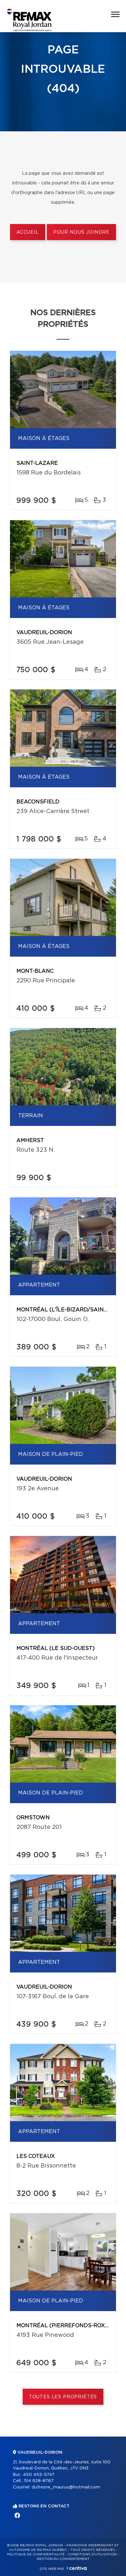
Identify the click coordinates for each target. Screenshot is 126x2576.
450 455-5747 (39, 2475)
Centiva (77, 2568)
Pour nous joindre (81, 232)
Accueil (28, 232)
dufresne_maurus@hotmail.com (66, 2487)
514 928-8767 (39, 2481)
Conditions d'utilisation (92, 2554)
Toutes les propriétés (63, 2397)
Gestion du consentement (63, 2559)
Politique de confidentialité (36, 2554)
